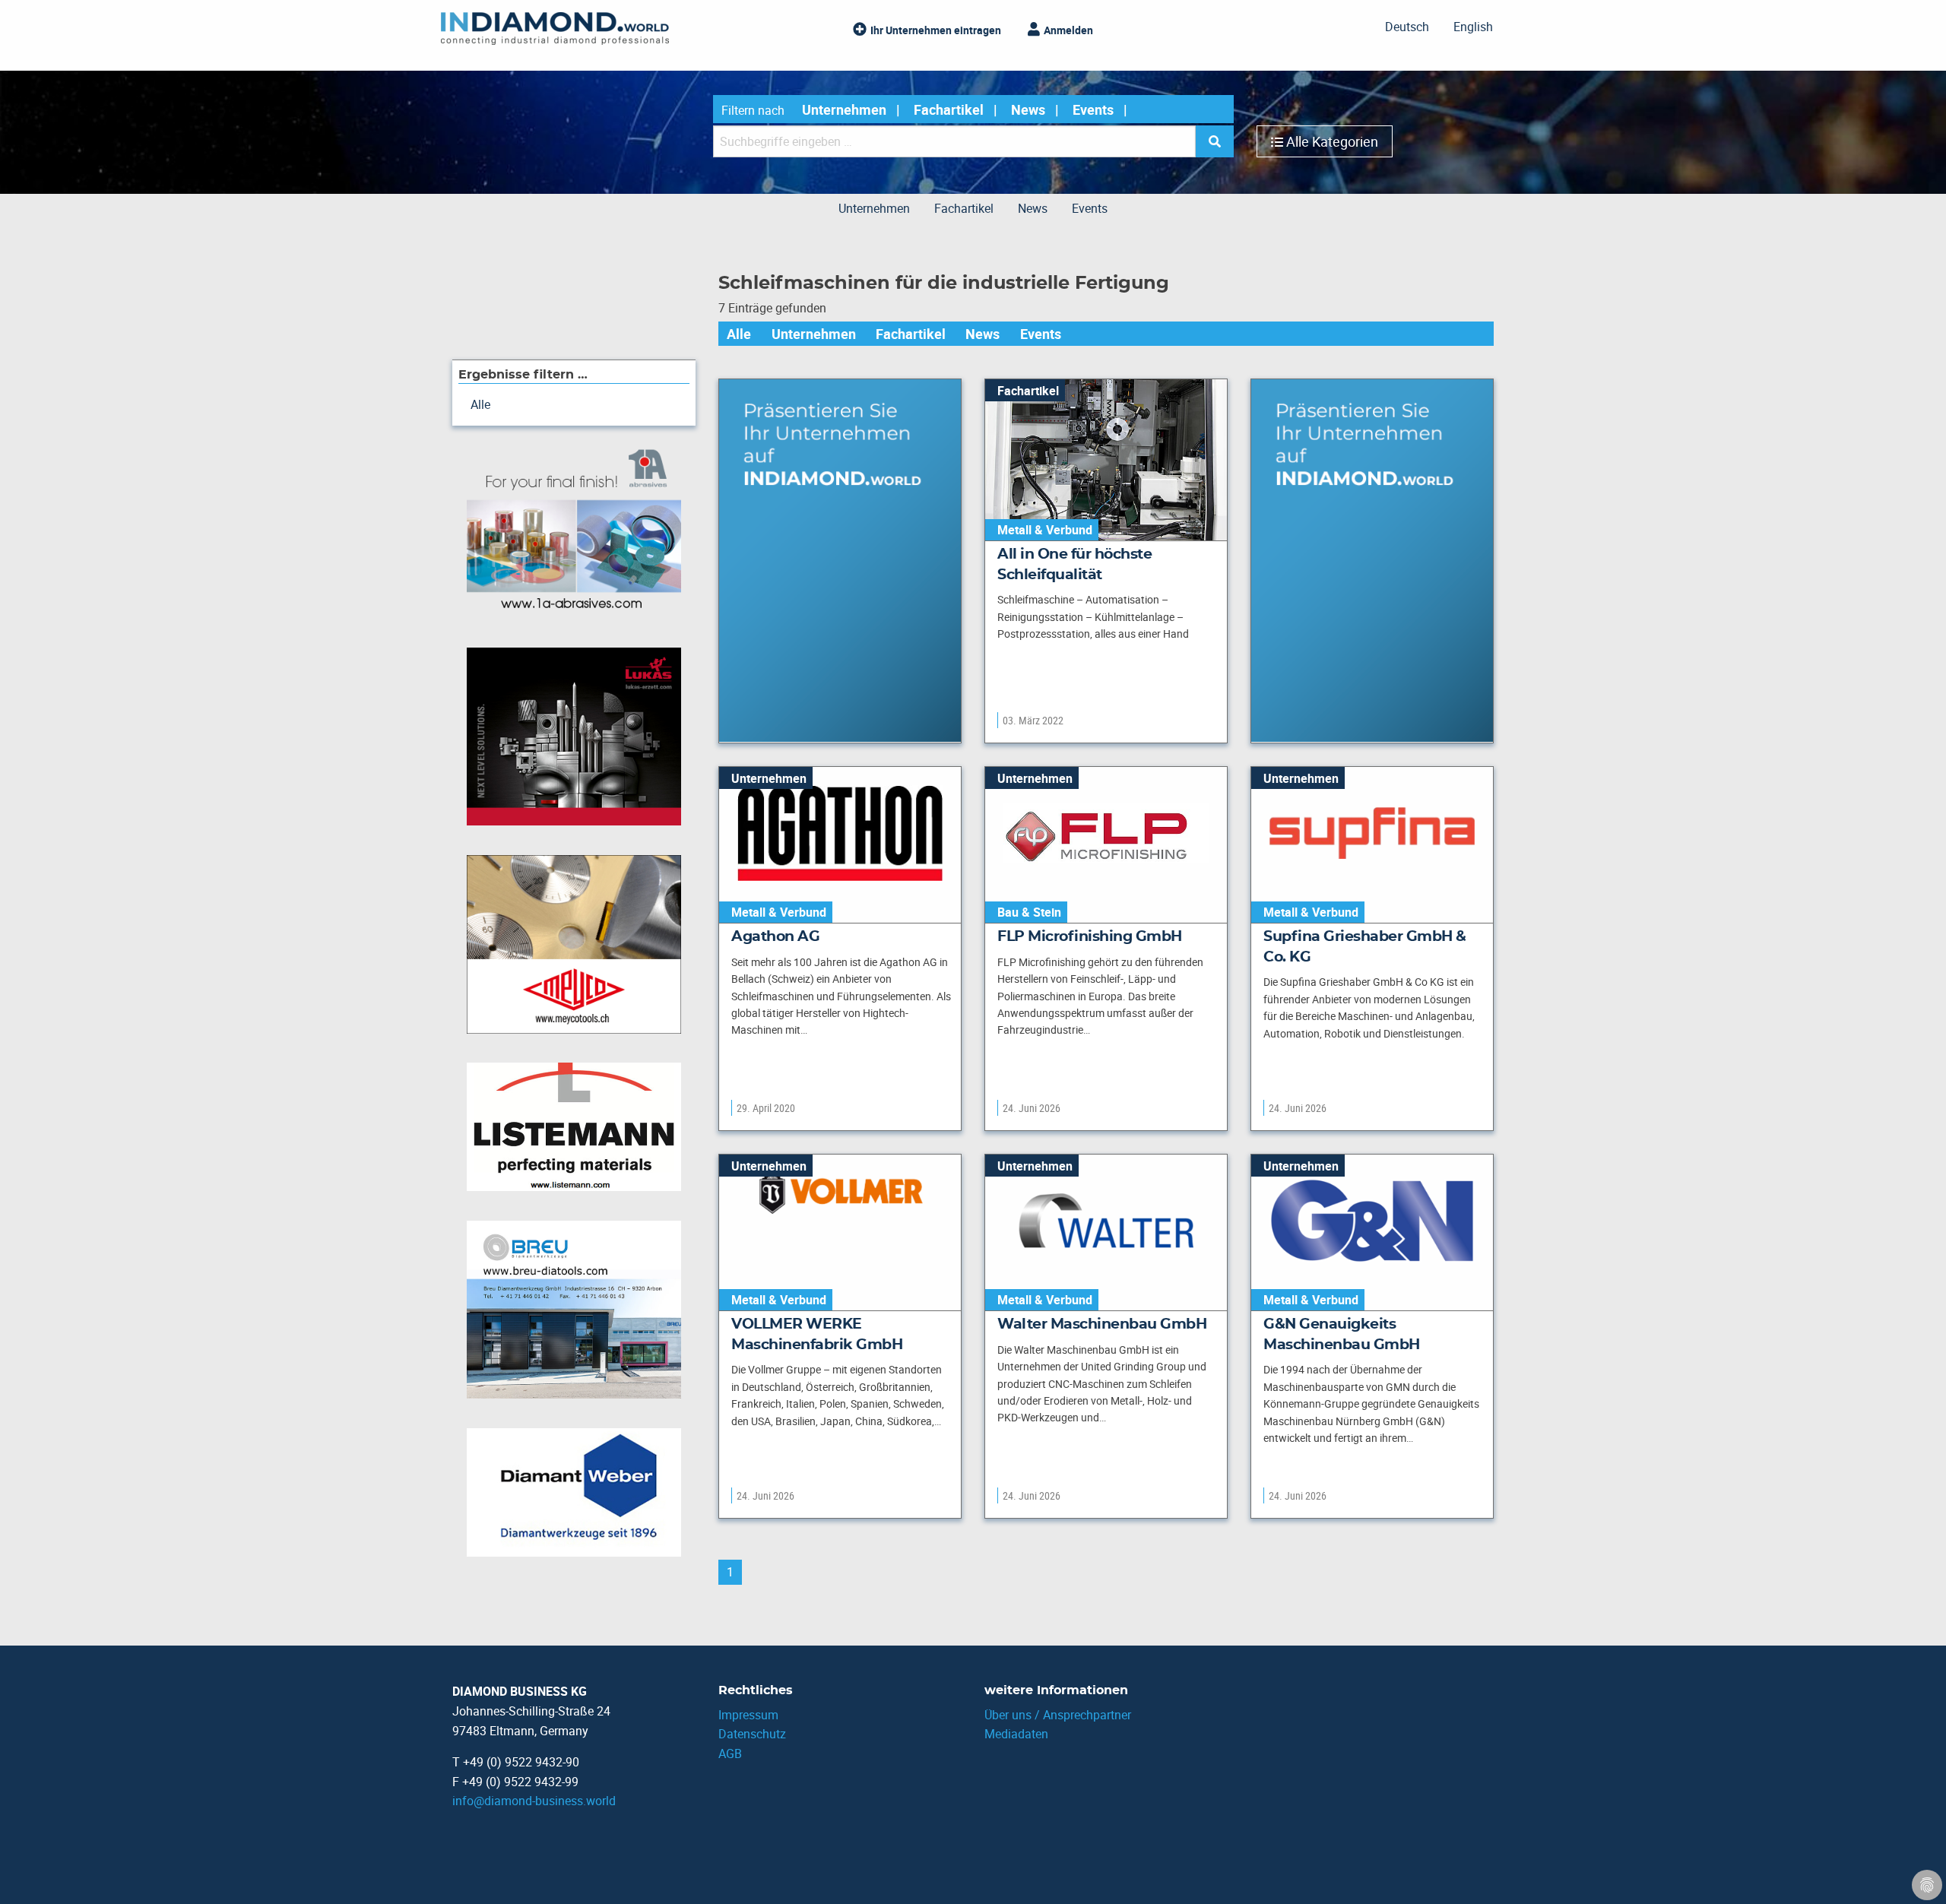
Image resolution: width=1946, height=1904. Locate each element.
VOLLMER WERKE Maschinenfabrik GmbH (817, 1335)
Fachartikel (949, 109)
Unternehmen (844, 109)
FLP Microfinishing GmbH (1090, 937)
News (1028, 109)
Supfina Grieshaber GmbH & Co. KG (1365, 947)
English (1473, 27)
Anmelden (1068, 30)
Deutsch (1407, 27)
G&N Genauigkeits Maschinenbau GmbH (1342, 1335)
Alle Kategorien (1332, 141)
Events (1093, 109)
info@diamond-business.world (534, 1801)
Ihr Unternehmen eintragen (936, 30)
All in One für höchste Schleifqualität (1074, 565)
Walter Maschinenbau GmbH (1102, 1324)
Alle (739, 334)
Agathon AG (775, 937)
